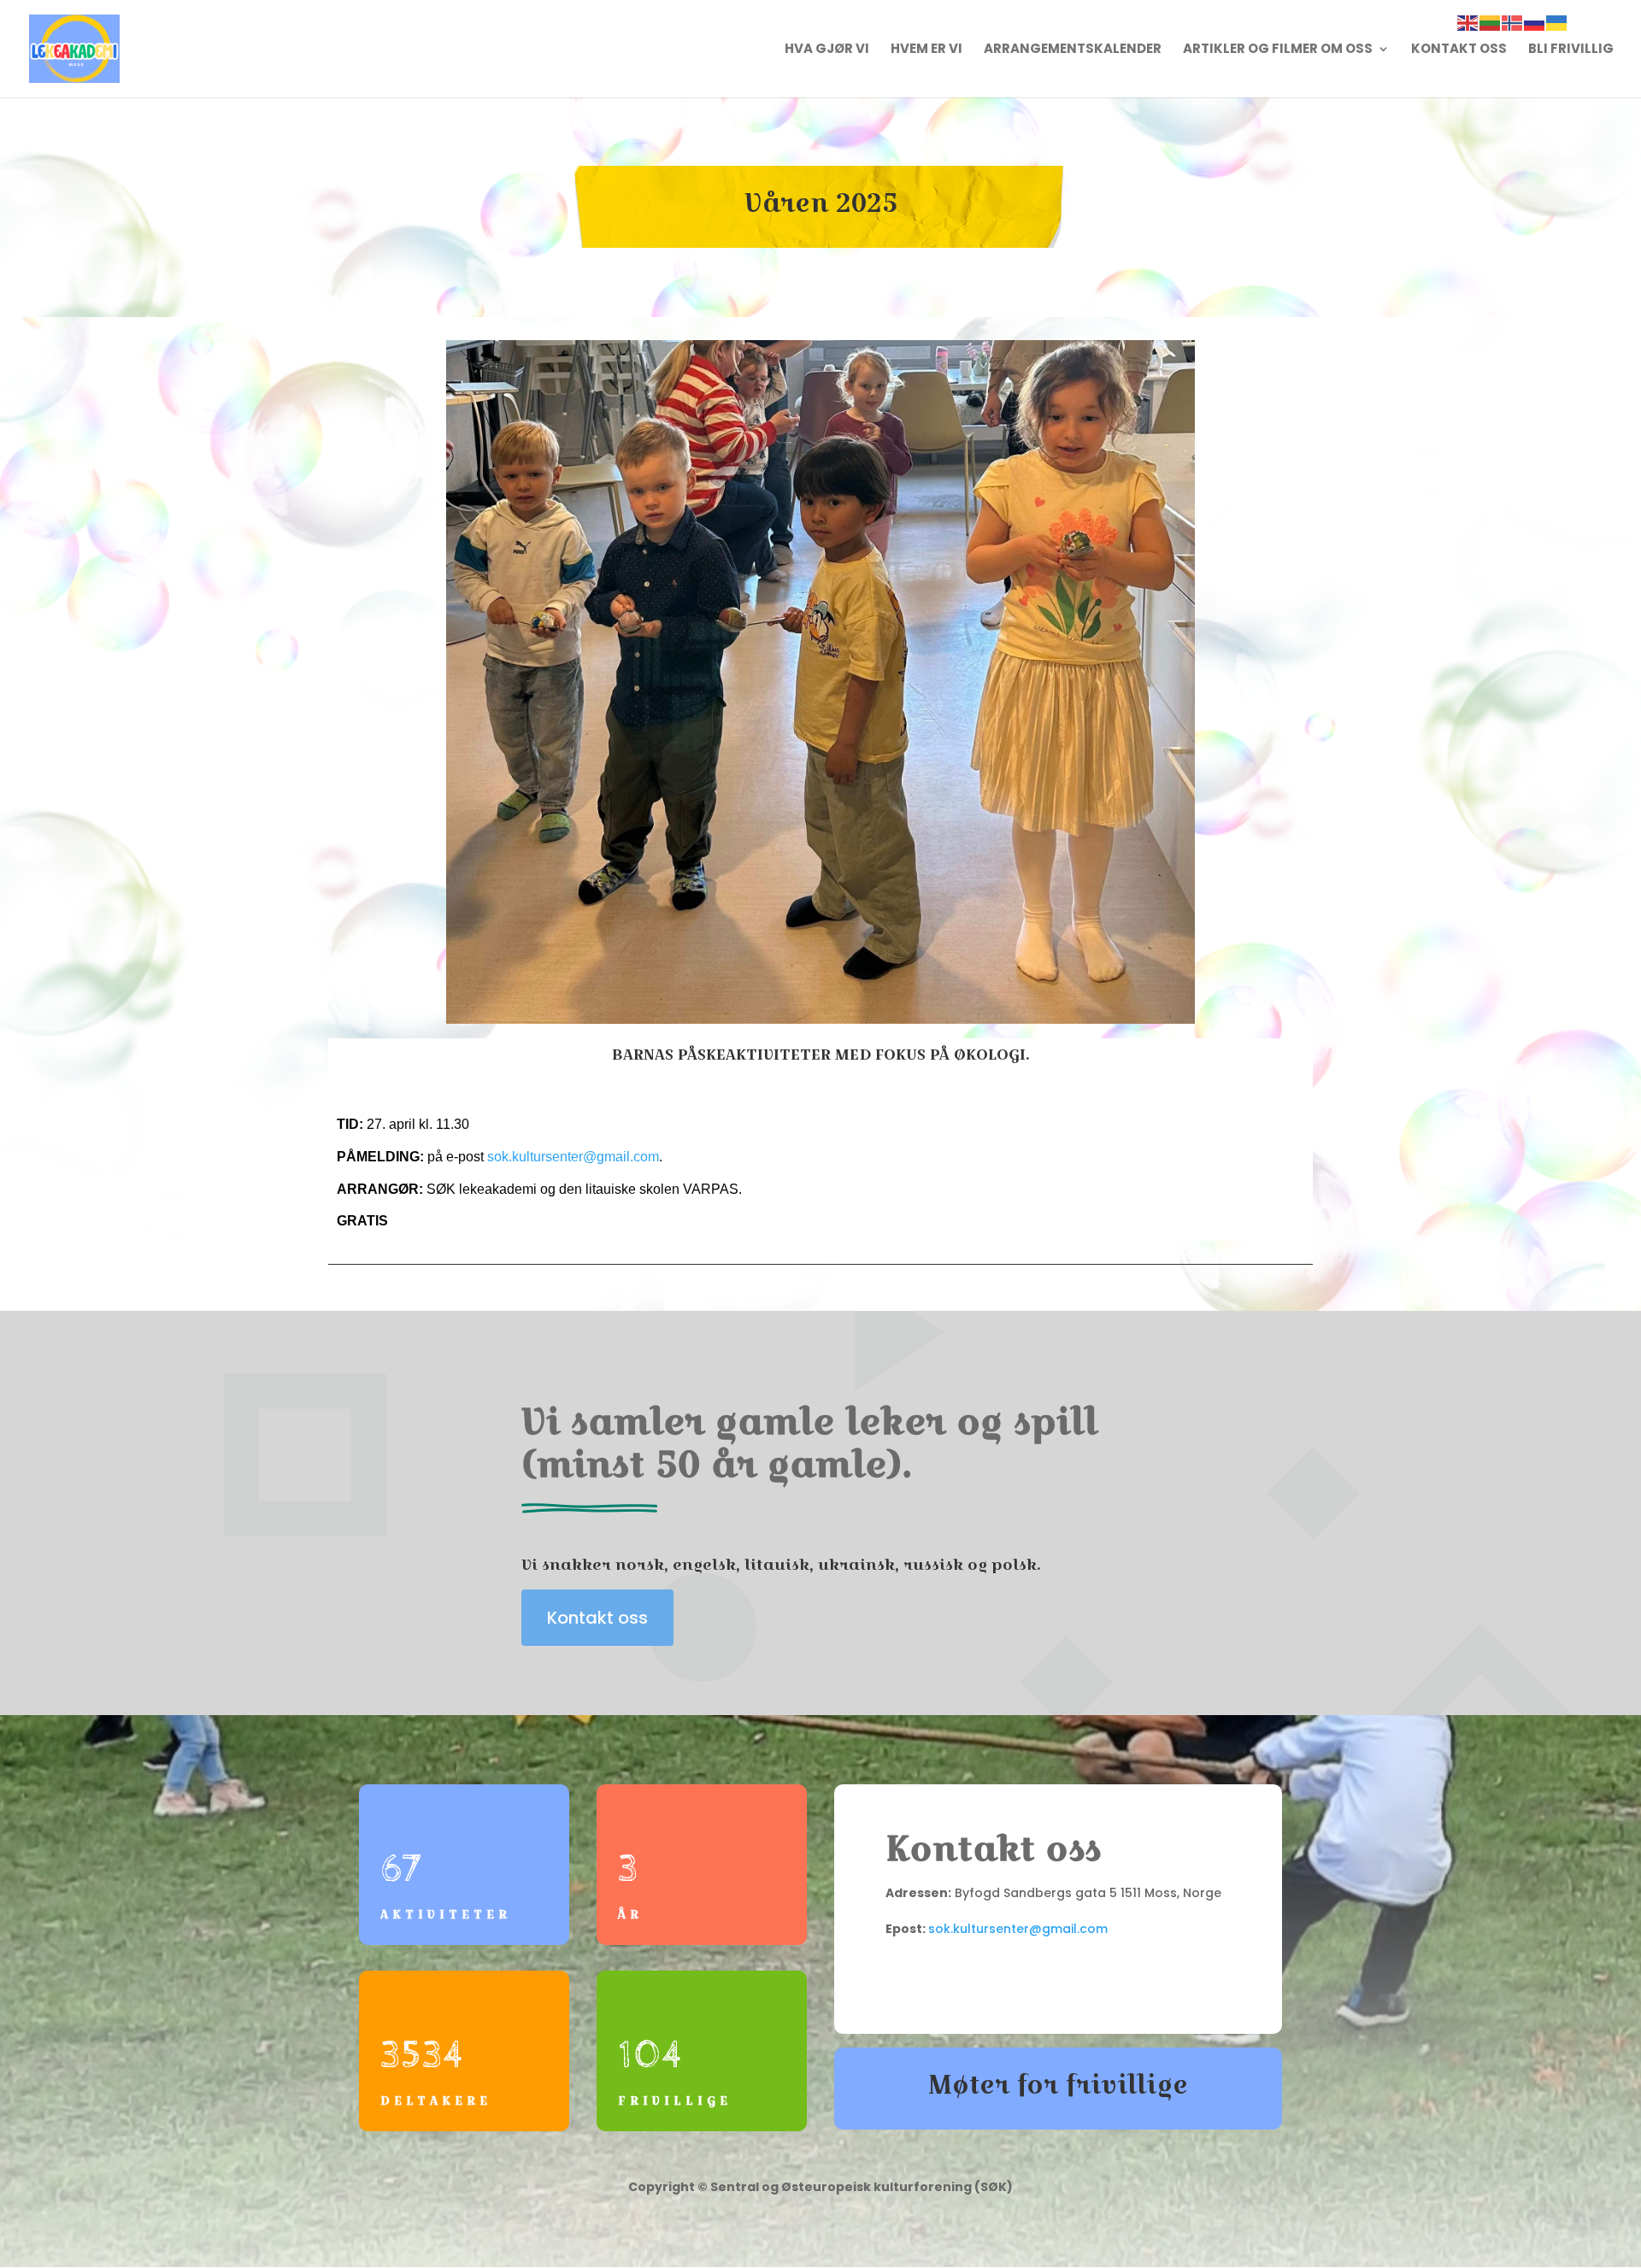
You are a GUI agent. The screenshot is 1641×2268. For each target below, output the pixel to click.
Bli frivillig (1571, 50)
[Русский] (1535, 22)
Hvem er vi (926, 50)
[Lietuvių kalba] (1491, 22)
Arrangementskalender (1073, 50)
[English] (1468, 22)
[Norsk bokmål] (1513, 22)
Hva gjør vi (827, 50)
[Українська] (1557, 22)
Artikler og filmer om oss (1278, 50)
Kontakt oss (1459, 50)
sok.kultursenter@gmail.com (573, 1157)
